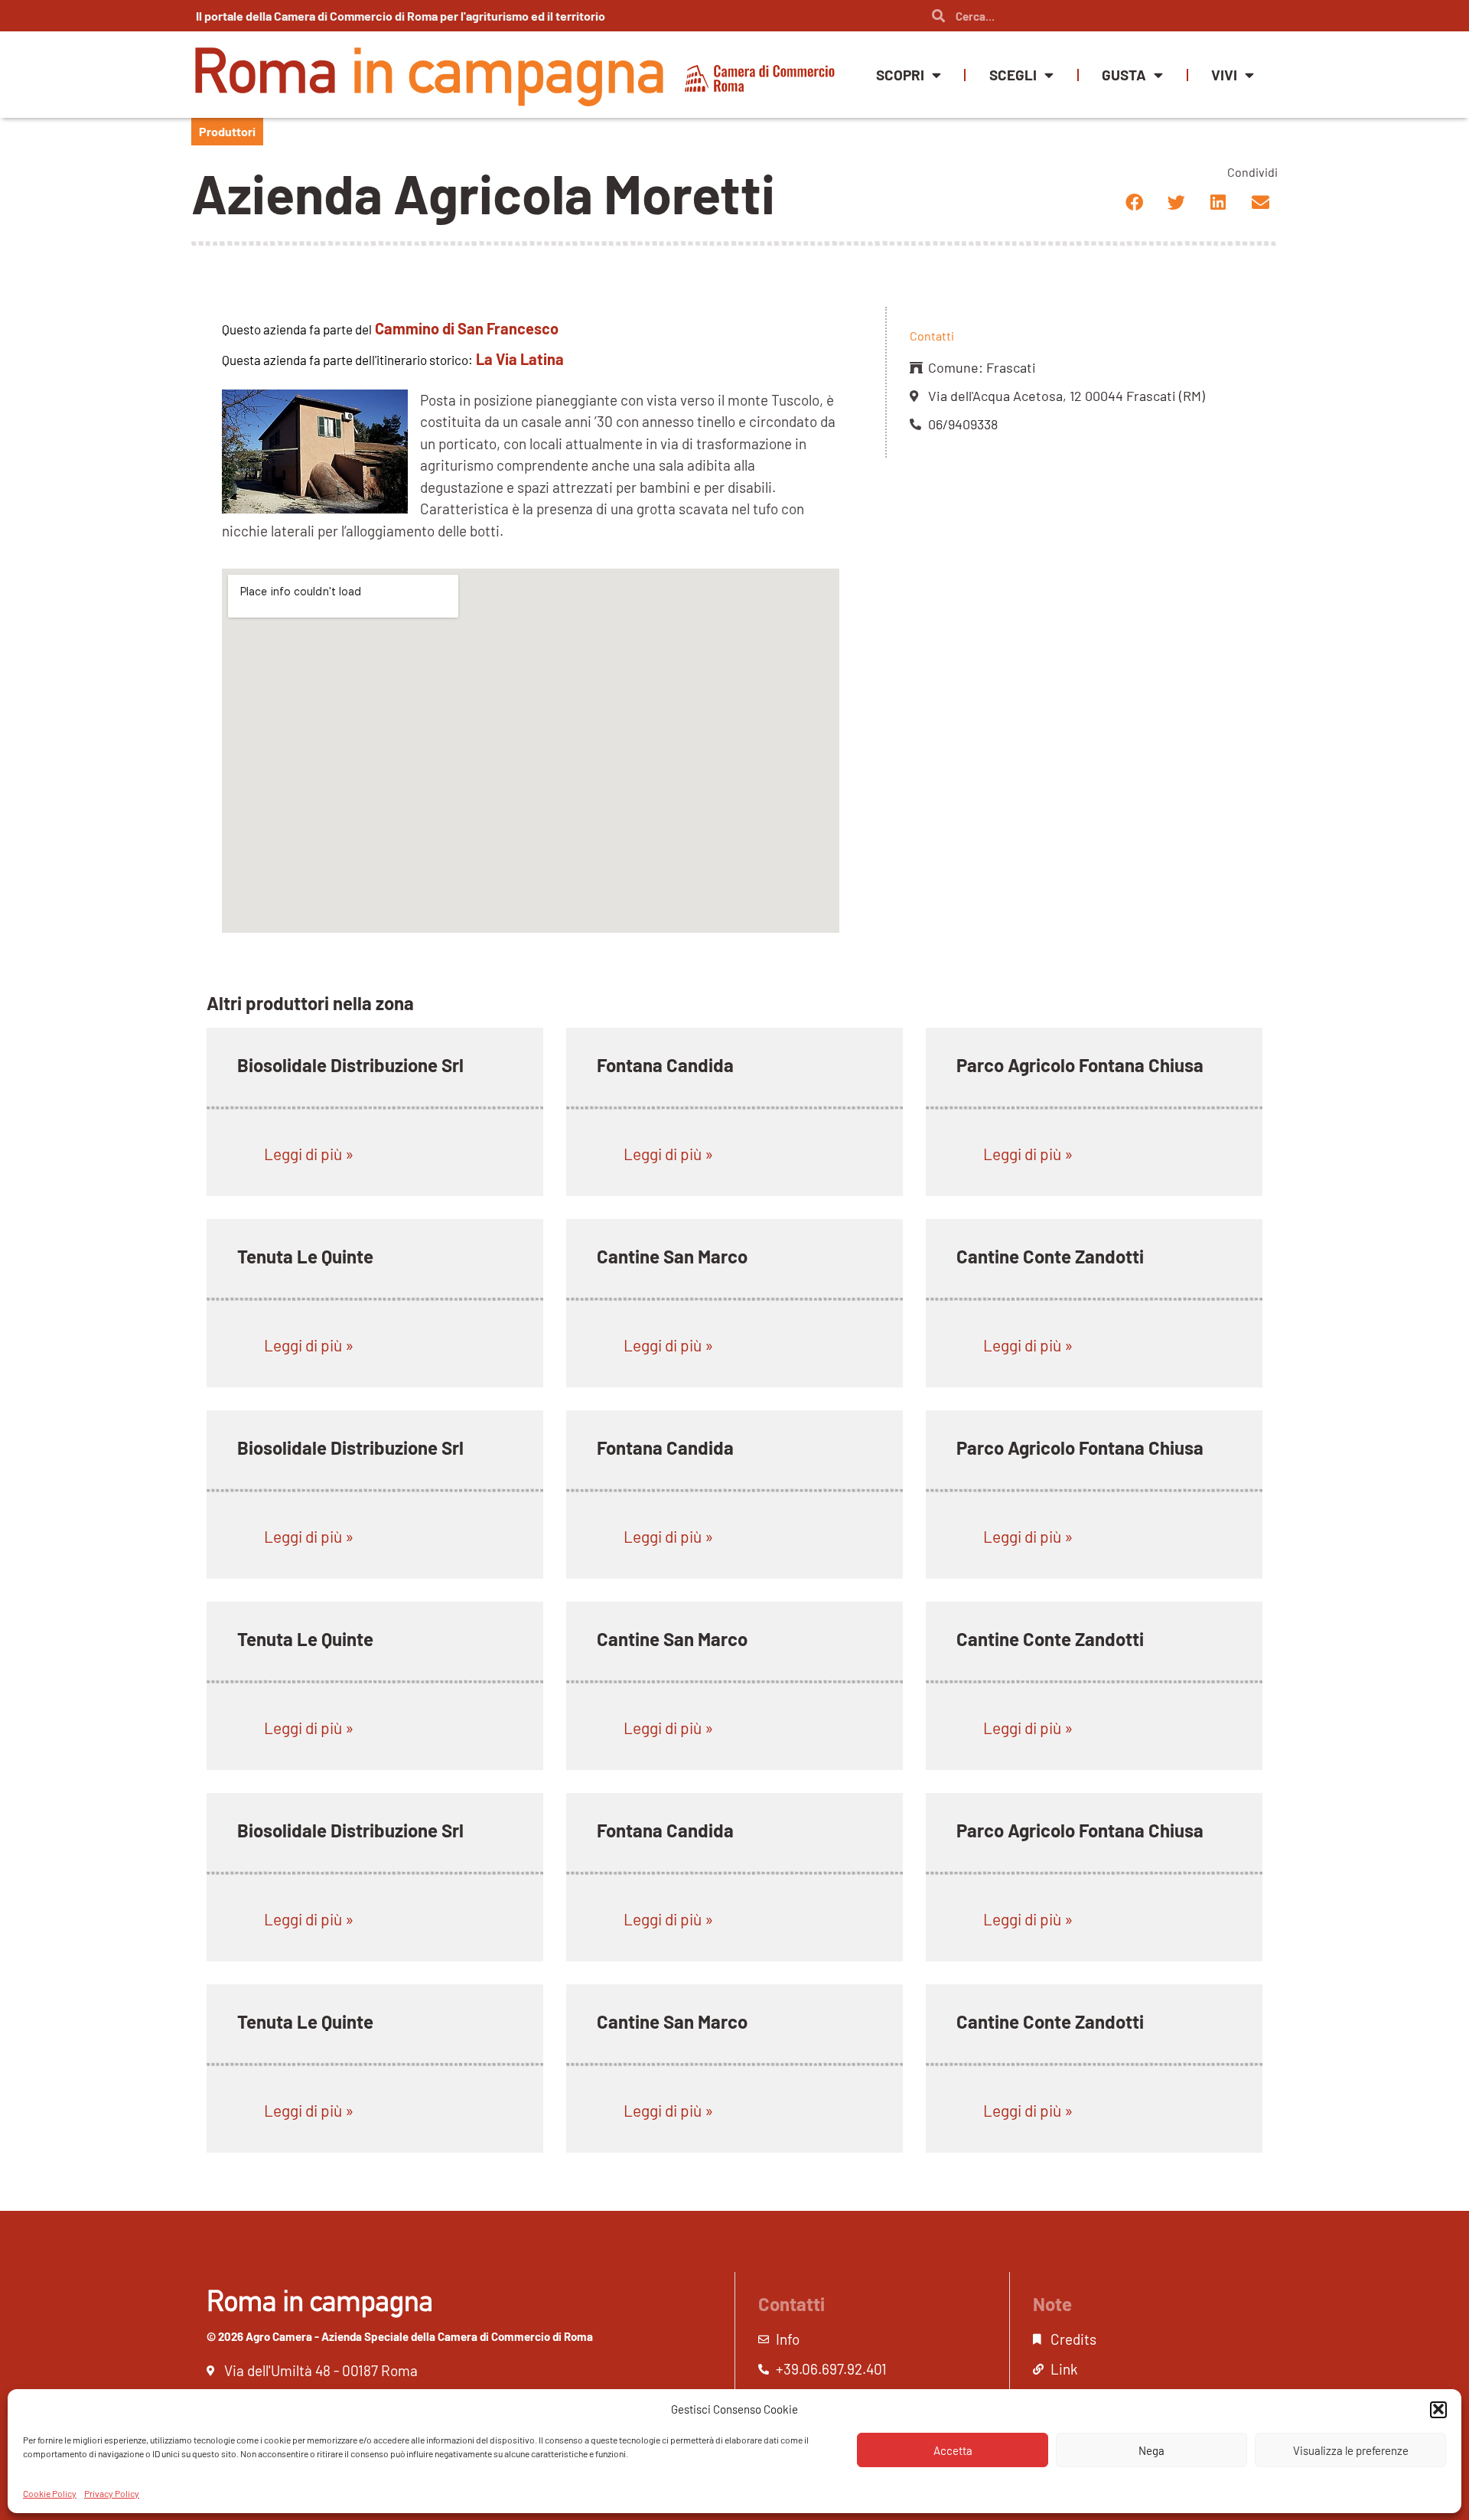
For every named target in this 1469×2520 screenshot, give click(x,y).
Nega (1151, 2450)
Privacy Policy (112, 2492)
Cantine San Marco (672, 1256)
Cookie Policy (50, 2492)
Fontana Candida (665, 1065)
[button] (1438, 2409)
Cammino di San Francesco (467, 328)
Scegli (1013, 75)
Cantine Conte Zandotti (1050, 1256)
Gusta (1124, 75)
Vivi (1224, 75)
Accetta (953, 2450)
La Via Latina (520, 359)
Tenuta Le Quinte (305, 1256)
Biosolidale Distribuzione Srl (350, 1065)
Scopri (900, 75)
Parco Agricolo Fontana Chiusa (1080, 1065)
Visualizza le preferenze (1351, 2450)
